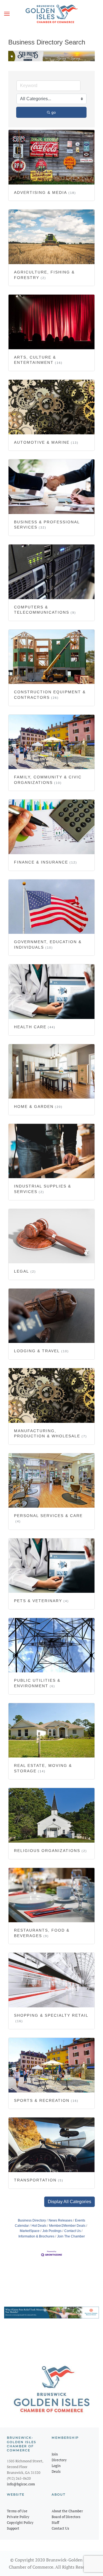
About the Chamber (67, 2511)
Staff (55, 2522)
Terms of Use (17, 2511)
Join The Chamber (71, 2236)
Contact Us (73, 2231)
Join (55, 2454)
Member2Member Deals (67, 2226)
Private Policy (18, 2517)
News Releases (60, 2220)
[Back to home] (52, 14)
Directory (59, 2460)
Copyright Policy (20, 2522)
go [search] (54, 112)
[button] (7, 14)
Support (13, 2528)
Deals (56, 2471)
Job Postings (52, 2231)
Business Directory (32, 2220)
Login (56, 2466)
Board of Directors (66, 2517)
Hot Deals (39, 2226)
